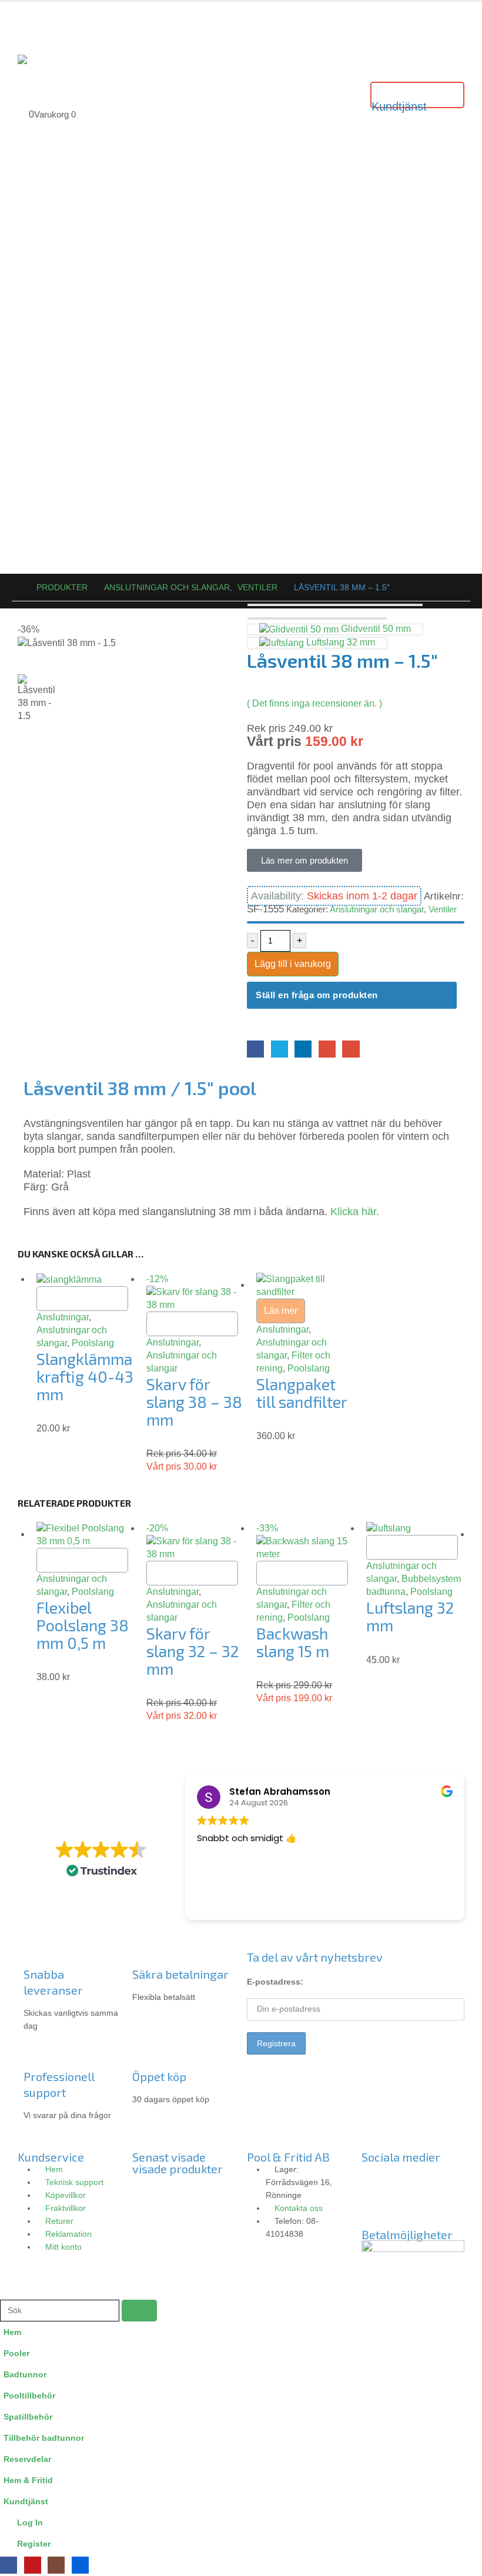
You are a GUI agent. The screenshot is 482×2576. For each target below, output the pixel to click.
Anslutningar (63, 1317)
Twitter (280, 1049)
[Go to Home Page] (16, 587)
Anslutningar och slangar (377, 909)
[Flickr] (376, 2210)
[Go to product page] (86, 1279)
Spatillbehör (28, 2417)
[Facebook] (9, 2565)
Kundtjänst (26, 2501)
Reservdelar (27, 2459)
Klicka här (353, 1212)
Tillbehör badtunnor (44, 2438)
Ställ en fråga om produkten (317, 995)
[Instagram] (408, 2177)
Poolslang (93, 1343)
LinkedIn (303, 1049)
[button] (7, 2292)
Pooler (16, 2353)
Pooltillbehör (29, 2396)
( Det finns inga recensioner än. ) (314, 703)
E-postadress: (275, 1982)
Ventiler (443, 909)
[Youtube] (440, 2177)
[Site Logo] (47, 59)
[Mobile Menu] (28, 22)
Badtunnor (25, 2374)
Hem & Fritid (28, 2480)
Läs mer (281, 1311)
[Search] (139, 2311)
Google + (327, 1049)
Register (34, 2544)
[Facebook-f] (376, 2177)
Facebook (255, 1049)
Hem (12, 2332)
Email (351, 1049)
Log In (30, 2523)
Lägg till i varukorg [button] (82, 1298)
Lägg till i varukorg (293, 964)
